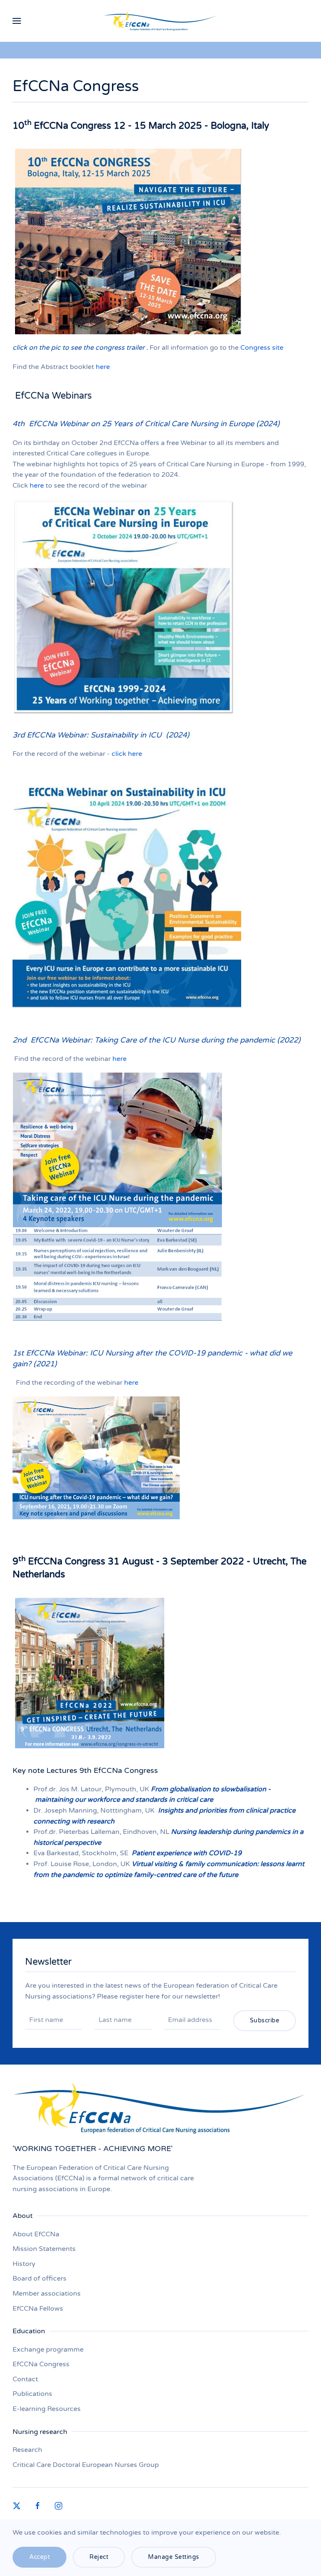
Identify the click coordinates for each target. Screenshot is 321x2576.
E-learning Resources (47, 2409)
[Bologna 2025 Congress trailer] (128, 241)
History (24, 2264)
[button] (17, 21)
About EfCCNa (36, 2234)
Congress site (262, 348)
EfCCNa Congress (41, 2364)
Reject (99, 2557)
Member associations (47, 2294)
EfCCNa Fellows (38, 2309)
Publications (32, 2394)
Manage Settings (174, 2557)
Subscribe (265, 2020)
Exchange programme (48, 2350)
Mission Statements (44, 2249)
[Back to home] (161, 21)
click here (127, 754)
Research (27, 2450)
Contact (25, 2379)
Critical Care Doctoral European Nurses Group (86, 2465)
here (103, 367)
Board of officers (39, 2278)
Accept (39, 2557)
